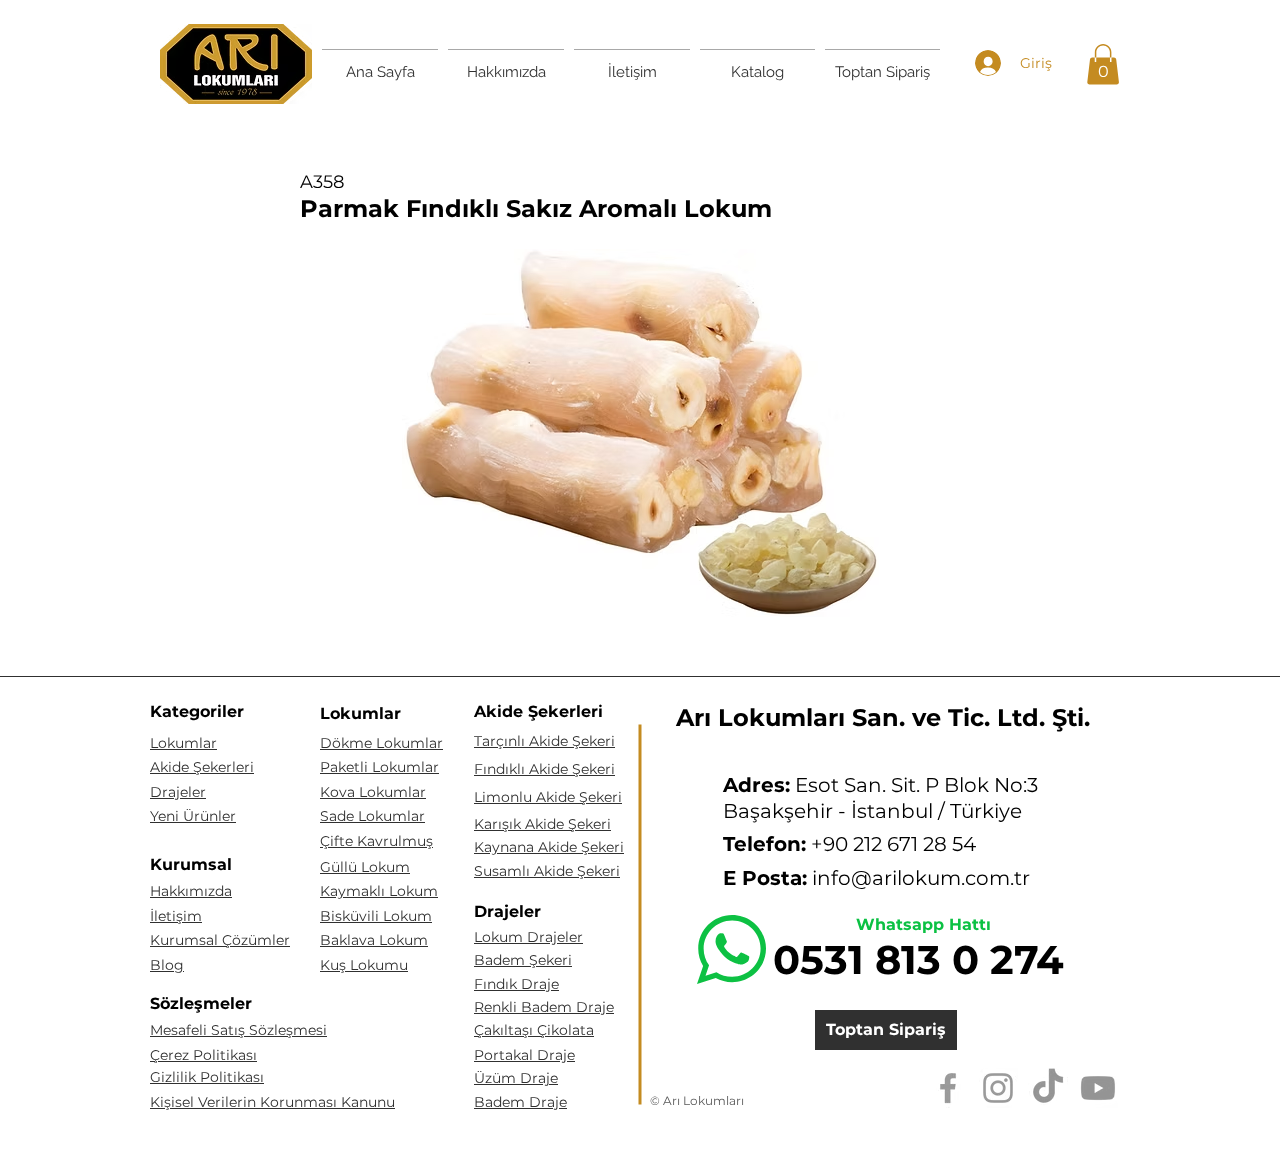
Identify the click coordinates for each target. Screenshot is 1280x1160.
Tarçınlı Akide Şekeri (544, 741)
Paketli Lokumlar (379, 767)
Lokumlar (183, 743)
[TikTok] (1048, 1088)
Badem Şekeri (523, 960)
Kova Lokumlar (373, 792)
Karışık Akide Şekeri (542, 824)
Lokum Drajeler (528, 937)
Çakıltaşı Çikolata (534, 1030)
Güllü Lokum (365, 867)
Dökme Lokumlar (381, 743)
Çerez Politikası (203, 1055)
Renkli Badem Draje (544, 1007)
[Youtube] (1098, 1088)
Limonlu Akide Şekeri (548, 797)
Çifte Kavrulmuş (376, 841)
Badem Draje (520, 1102)
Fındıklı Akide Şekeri (544, 769)
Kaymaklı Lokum (379, 891)
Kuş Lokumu (364, 965)
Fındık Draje (516, 984)
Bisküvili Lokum (376, 916)
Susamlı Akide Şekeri (547, 871)
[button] (1103, 64)
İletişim (176, 916)
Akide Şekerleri (202, 767)
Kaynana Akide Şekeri (549, 847)
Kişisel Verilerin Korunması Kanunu (272, 1102)
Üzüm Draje (516, 1078)
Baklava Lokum (374, 940)
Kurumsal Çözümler (220, 940)
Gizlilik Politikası (207, 1077)
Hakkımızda (191, 891)
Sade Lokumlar (372, 816)
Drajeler (178, 792)
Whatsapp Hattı (923, 924)
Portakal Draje (524, 1055)
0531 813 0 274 (918, 959)
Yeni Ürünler (193, 816)
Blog (167, 965)
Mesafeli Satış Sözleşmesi (238, 1030)
